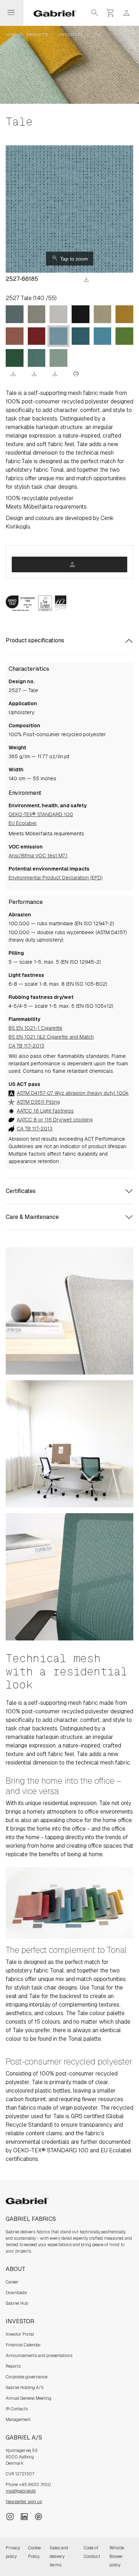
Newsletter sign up (24, 2502)
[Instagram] (10, 2516)
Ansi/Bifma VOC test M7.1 (38, 856)
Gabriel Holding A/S (25, 2388)
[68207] (124, 336)
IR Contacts (17, 2409)
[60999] (81, 314)
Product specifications (35, 640)
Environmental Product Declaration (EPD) (56, 878)
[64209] (37, 336)
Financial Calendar (23, 2345)
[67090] (37, 358)
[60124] (15, 314)
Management (18, 2420)
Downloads (16, 2293)
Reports (13, 2366)
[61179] (103, 314)
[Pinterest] (38, 2516)
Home (11, 35)
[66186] (81, 336)
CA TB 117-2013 (26, 1046)
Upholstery (70, 35)
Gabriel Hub (17, 2303)
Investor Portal (20, 2334)
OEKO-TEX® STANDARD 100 (41, 814)
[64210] (15, 336)
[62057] (124, 314)
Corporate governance (27, 2377)
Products (37, 35)
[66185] (58, 336)
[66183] (103, 336)
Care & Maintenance (32, 1217)
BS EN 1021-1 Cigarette (35, 1028)
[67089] (58, 358)
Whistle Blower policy (117, 2556)
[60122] (58, 314)
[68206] (15, 358)
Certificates (21, 1191)
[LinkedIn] (24, 2516)
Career (12, 2282)
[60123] (37, 314)
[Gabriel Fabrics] (51, 13)
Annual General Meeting (29, 2398)
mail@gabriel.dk (21, 2491)
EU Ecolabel (23, 823)
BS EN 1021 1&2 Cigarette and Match (51, 1037)
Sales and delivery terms (59, 2556)
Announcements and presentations (39, 2356)
